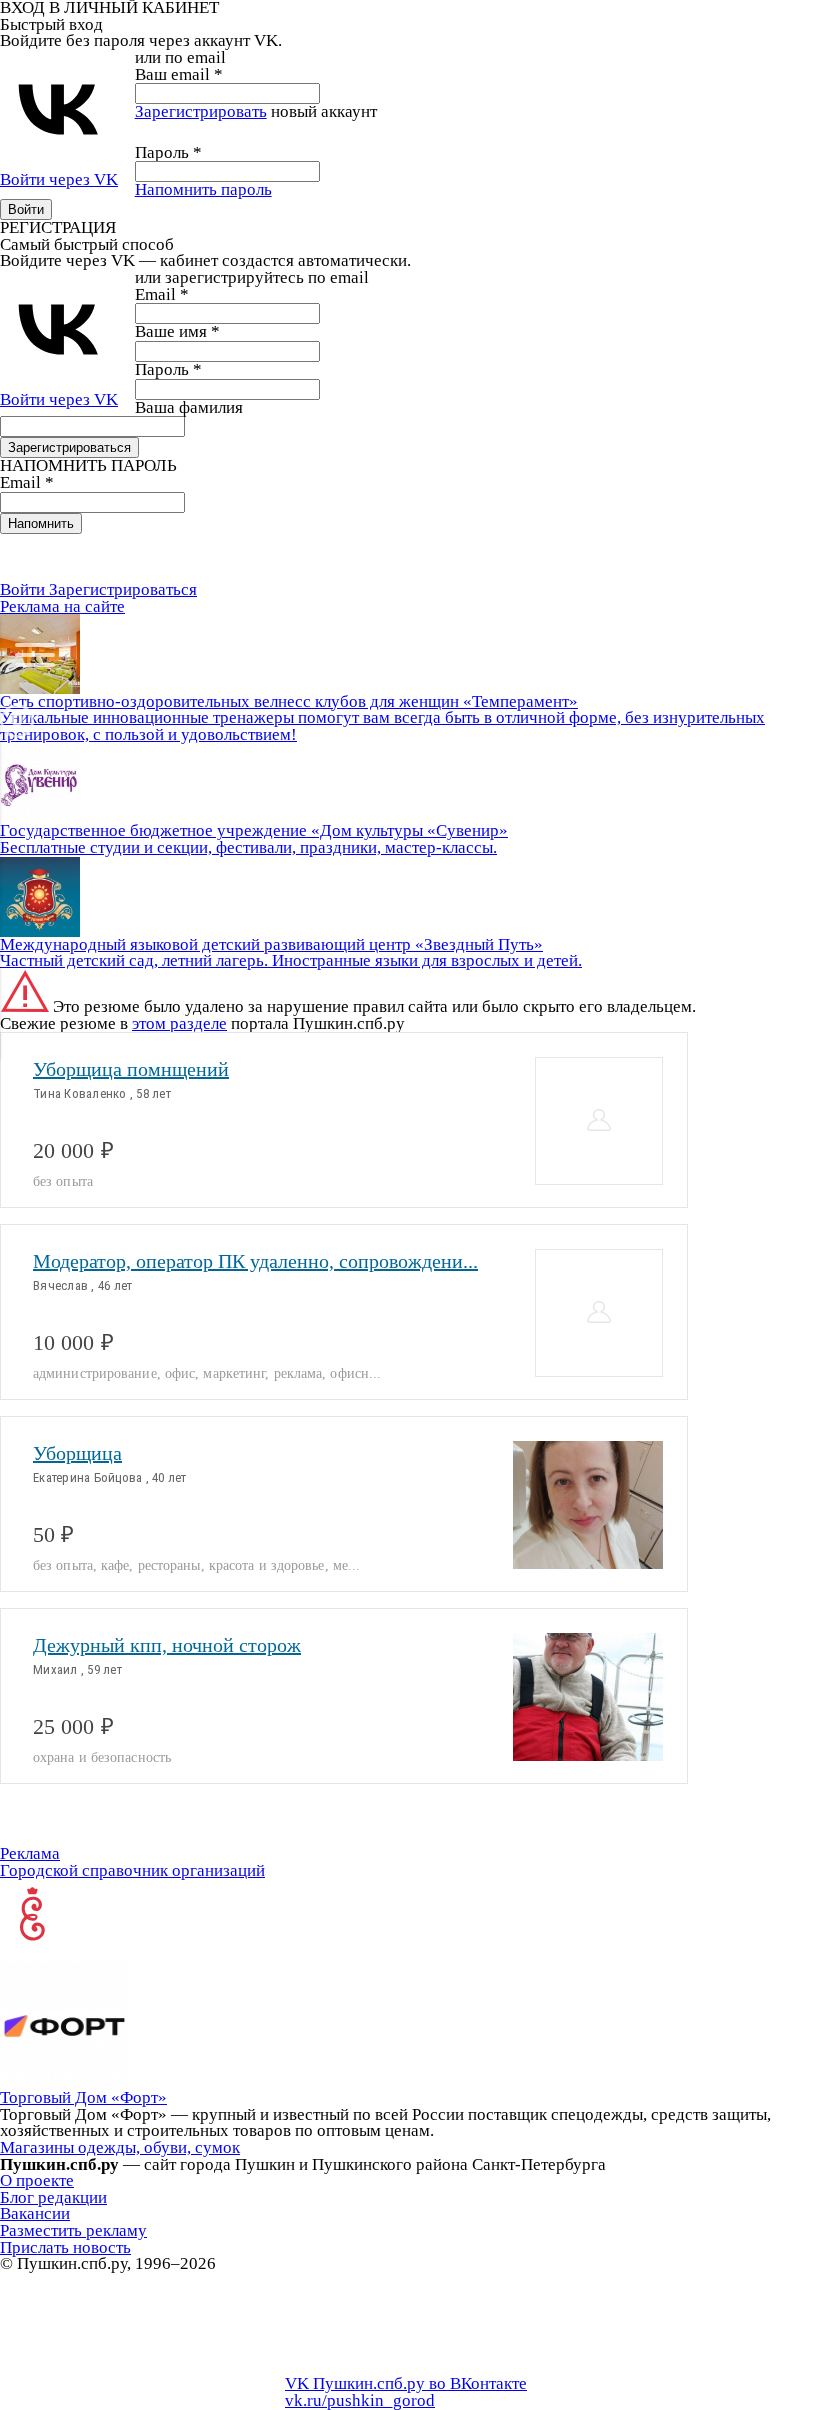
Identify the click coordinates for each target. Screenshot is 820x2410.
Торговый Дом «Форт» (83, 2097)
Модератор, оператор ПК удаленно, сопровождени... (255, 1261)
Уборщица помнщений (131, 1069)
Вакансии (35, 2213)
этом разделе (179, 1023)
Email (162, 294)
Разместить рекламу (73, 2230)
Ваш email (179, 74)
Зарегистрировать (201, 111)
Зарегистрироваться (123, 589)
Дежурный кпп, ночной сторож (167, 1645)
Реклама (30, 1853)
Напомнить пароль (203, 189)
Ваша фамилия (189, 407)
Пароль (168, 152)
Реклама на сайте (62, 606)
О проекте (37, 2180)
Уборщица (77, 1453)
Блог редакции (53, 2197)
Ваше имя (177, 331)
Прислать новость (65, 2247)
